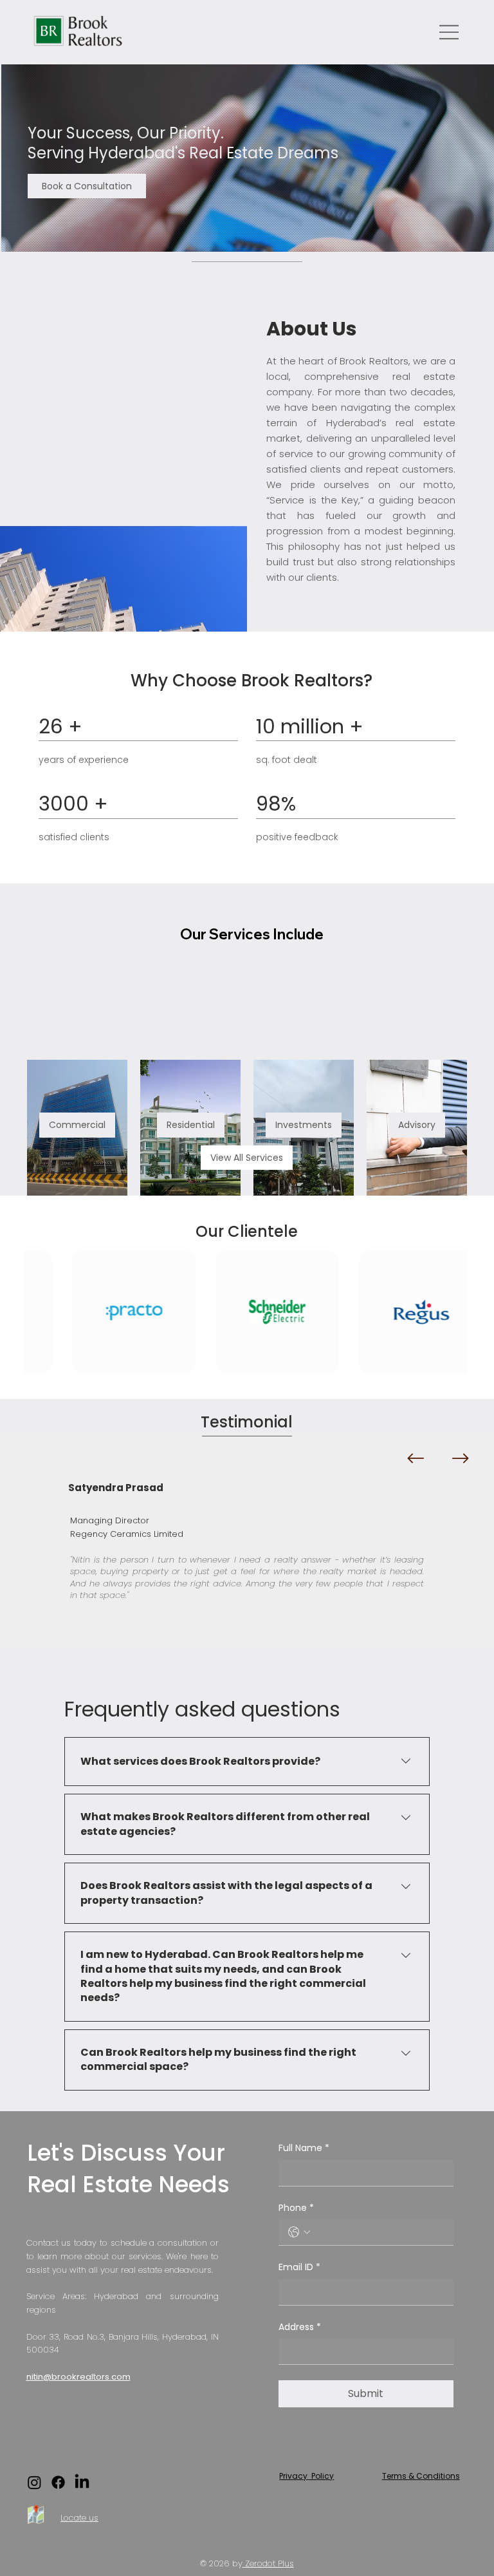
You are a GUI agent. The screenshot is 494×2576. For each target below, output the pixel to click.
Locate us (79, 2518)
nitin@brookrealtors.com (78, 2377)
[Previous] (416, 1458)
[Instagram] (34, 2482)
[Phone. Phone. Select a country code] (299, 2232)
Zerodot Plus (268, 2563)
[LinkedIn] (82, 2482)
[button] (87, 186)
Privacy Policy (306, 2476)
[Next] (461, 1458)
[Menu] (450, 32)
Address (300, 2327)
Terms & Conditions (421, 2476)
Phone (296, 2208)
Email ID (299, 2267)
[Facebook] (58, 2482)
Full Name (304, 2148)
